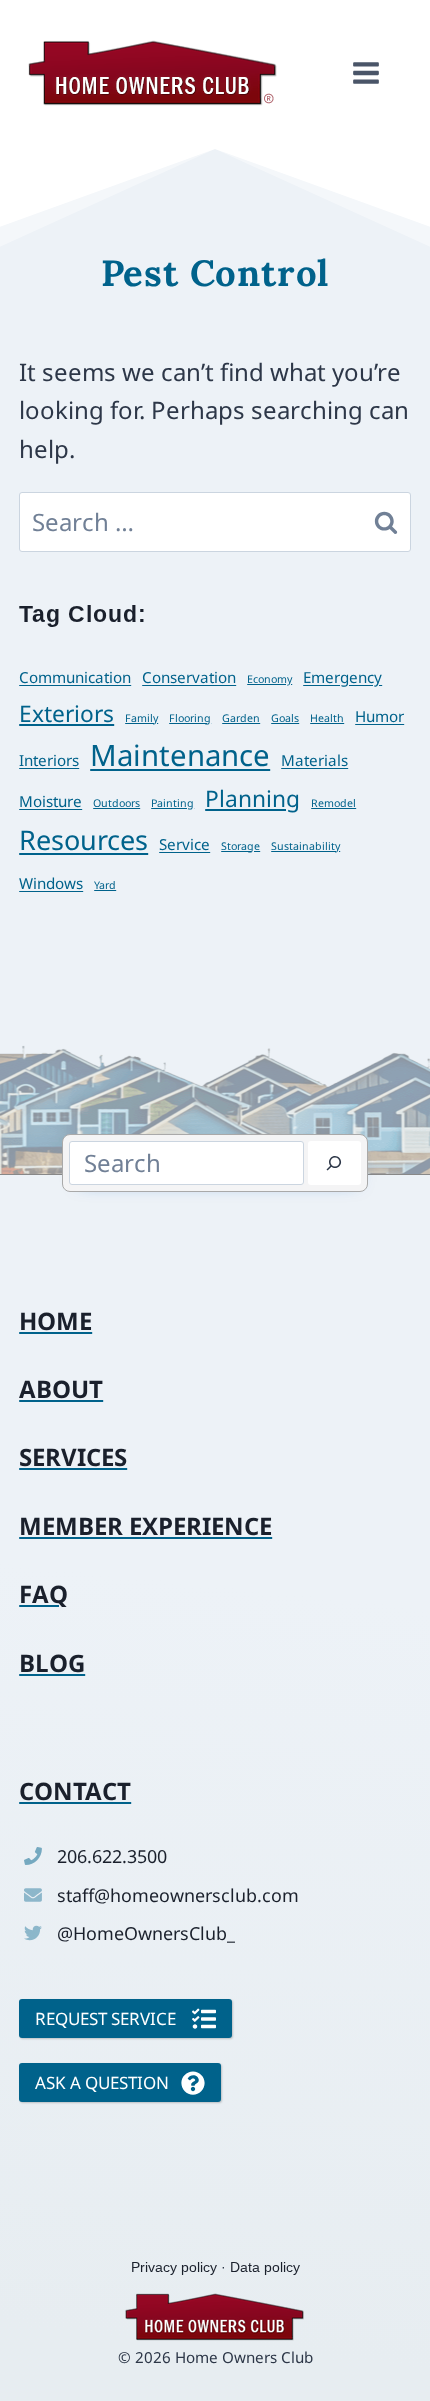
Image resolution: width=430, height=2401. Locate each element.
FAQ (43, 1593)
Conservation (189, 677)
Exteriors (66, 713)
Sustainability (305, 846)
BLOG (52, 1662)
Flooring (190, 718)
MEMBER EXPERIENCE (145, 1525)
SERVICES (73, 1456)
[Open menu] (366, 73)
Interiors (49, 760)
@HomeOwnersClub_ (146, 1933)
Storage (240, 846)
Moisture (50, 801)
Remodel (333, 803)
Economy (269, 679)
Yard (105, 885)
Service (184, 844)
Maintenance (180, 755)
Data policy (265, 2267)
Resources (83, 839)
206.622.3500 (112, 1856)
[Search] (334, 1163)
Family (141, 718)
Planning (252, 798)
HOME (55, 1320)
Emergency (342, 677)
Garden (241, 718)
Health (327, 718)
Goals (285, 718)
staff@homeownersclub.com (178, 1895)
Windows (51, 883)
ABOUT (61, 1388)
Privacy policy (174, 2267)
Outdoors (116, 803)
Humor (379, 716)
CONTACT (75, 1790)
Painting (172, 803)
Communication (75, 677)
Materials (314, 760)
